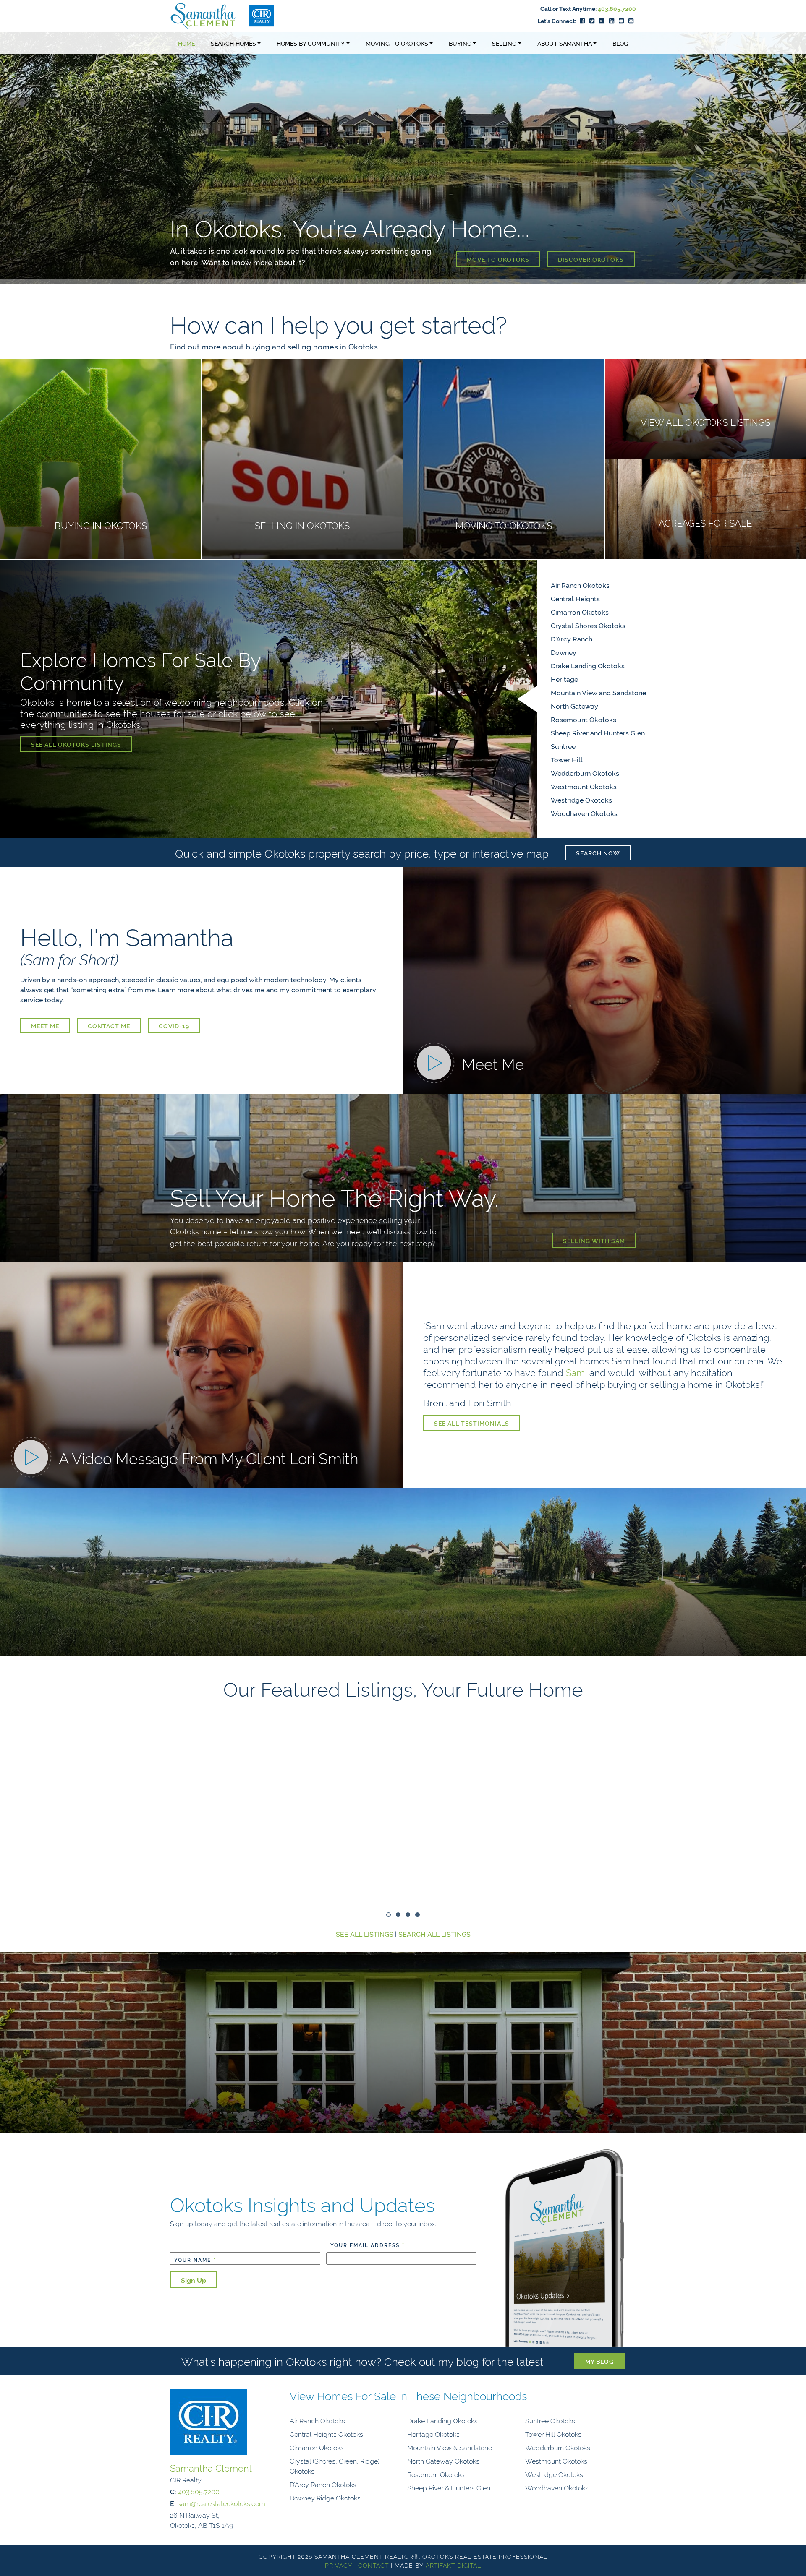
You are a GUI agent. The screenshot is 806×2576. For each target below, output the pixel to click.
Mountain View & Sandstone (450, 2447)
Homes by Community (311, 43)
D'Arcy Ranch (572, 639)
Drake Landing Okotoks (588, 665)
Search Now (598, 853)
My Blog (599, 2361)
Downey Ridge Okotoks (325, 2498)
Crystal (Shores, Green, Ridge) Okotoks (335, 2466)
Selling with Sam (594, 1240)
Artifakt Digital (453, 2565)
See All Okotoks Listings (76, 744)
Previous (159, 1805)
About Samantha (565, 43)
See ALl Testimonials (472, 1423)
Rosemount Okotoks (584, 719)
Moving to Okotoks (397, 43)
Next (647, 1805)
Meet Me (45, 1026)
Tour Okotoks (523, 1635)
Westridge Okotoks (581, 800)
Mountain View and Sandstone (598, 692)
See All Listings (365, 1934)
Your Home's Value (407, 2069)
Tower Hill (567, 759)
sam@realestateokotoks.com (221, 2503)
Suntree (563, 746)
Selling (504, 43)
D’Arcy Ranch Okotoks (323, 2484)
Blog (620, 43)
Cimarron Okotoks (580, 612)
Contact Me (109, 1026)
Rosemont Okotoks (436, 2474)
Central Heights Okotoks (326, 2434)
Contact (373, 2565)
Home (186, 43)
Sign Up (194, 2280)
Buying (460, 43)
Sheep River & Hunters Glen (449, 2487)
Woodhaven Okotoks (584, 813)
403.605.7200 (617, 8)
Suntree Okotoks (550, 2420)
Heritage (564, 679)
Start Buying (601, 1635)
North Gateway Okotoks (443, 2461)
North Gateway (574, 706)
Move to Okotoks (498, 259)
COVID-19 (174, 1026)
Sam (575, 1372)
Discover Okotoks (591, 259)
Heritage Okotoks (433, 2434)
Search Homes (233, 43)
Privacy (339, 2565)
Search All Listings (434, 1934)
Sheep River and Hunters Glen (598, 733)
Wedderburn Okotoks (585, 773)
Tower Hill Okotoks (553, 2434)
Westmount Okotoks (584, 786)
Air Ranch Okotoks (580, 585)
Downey (564, 652)
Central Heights (575, 598)
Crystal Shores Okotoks (588, 625)
